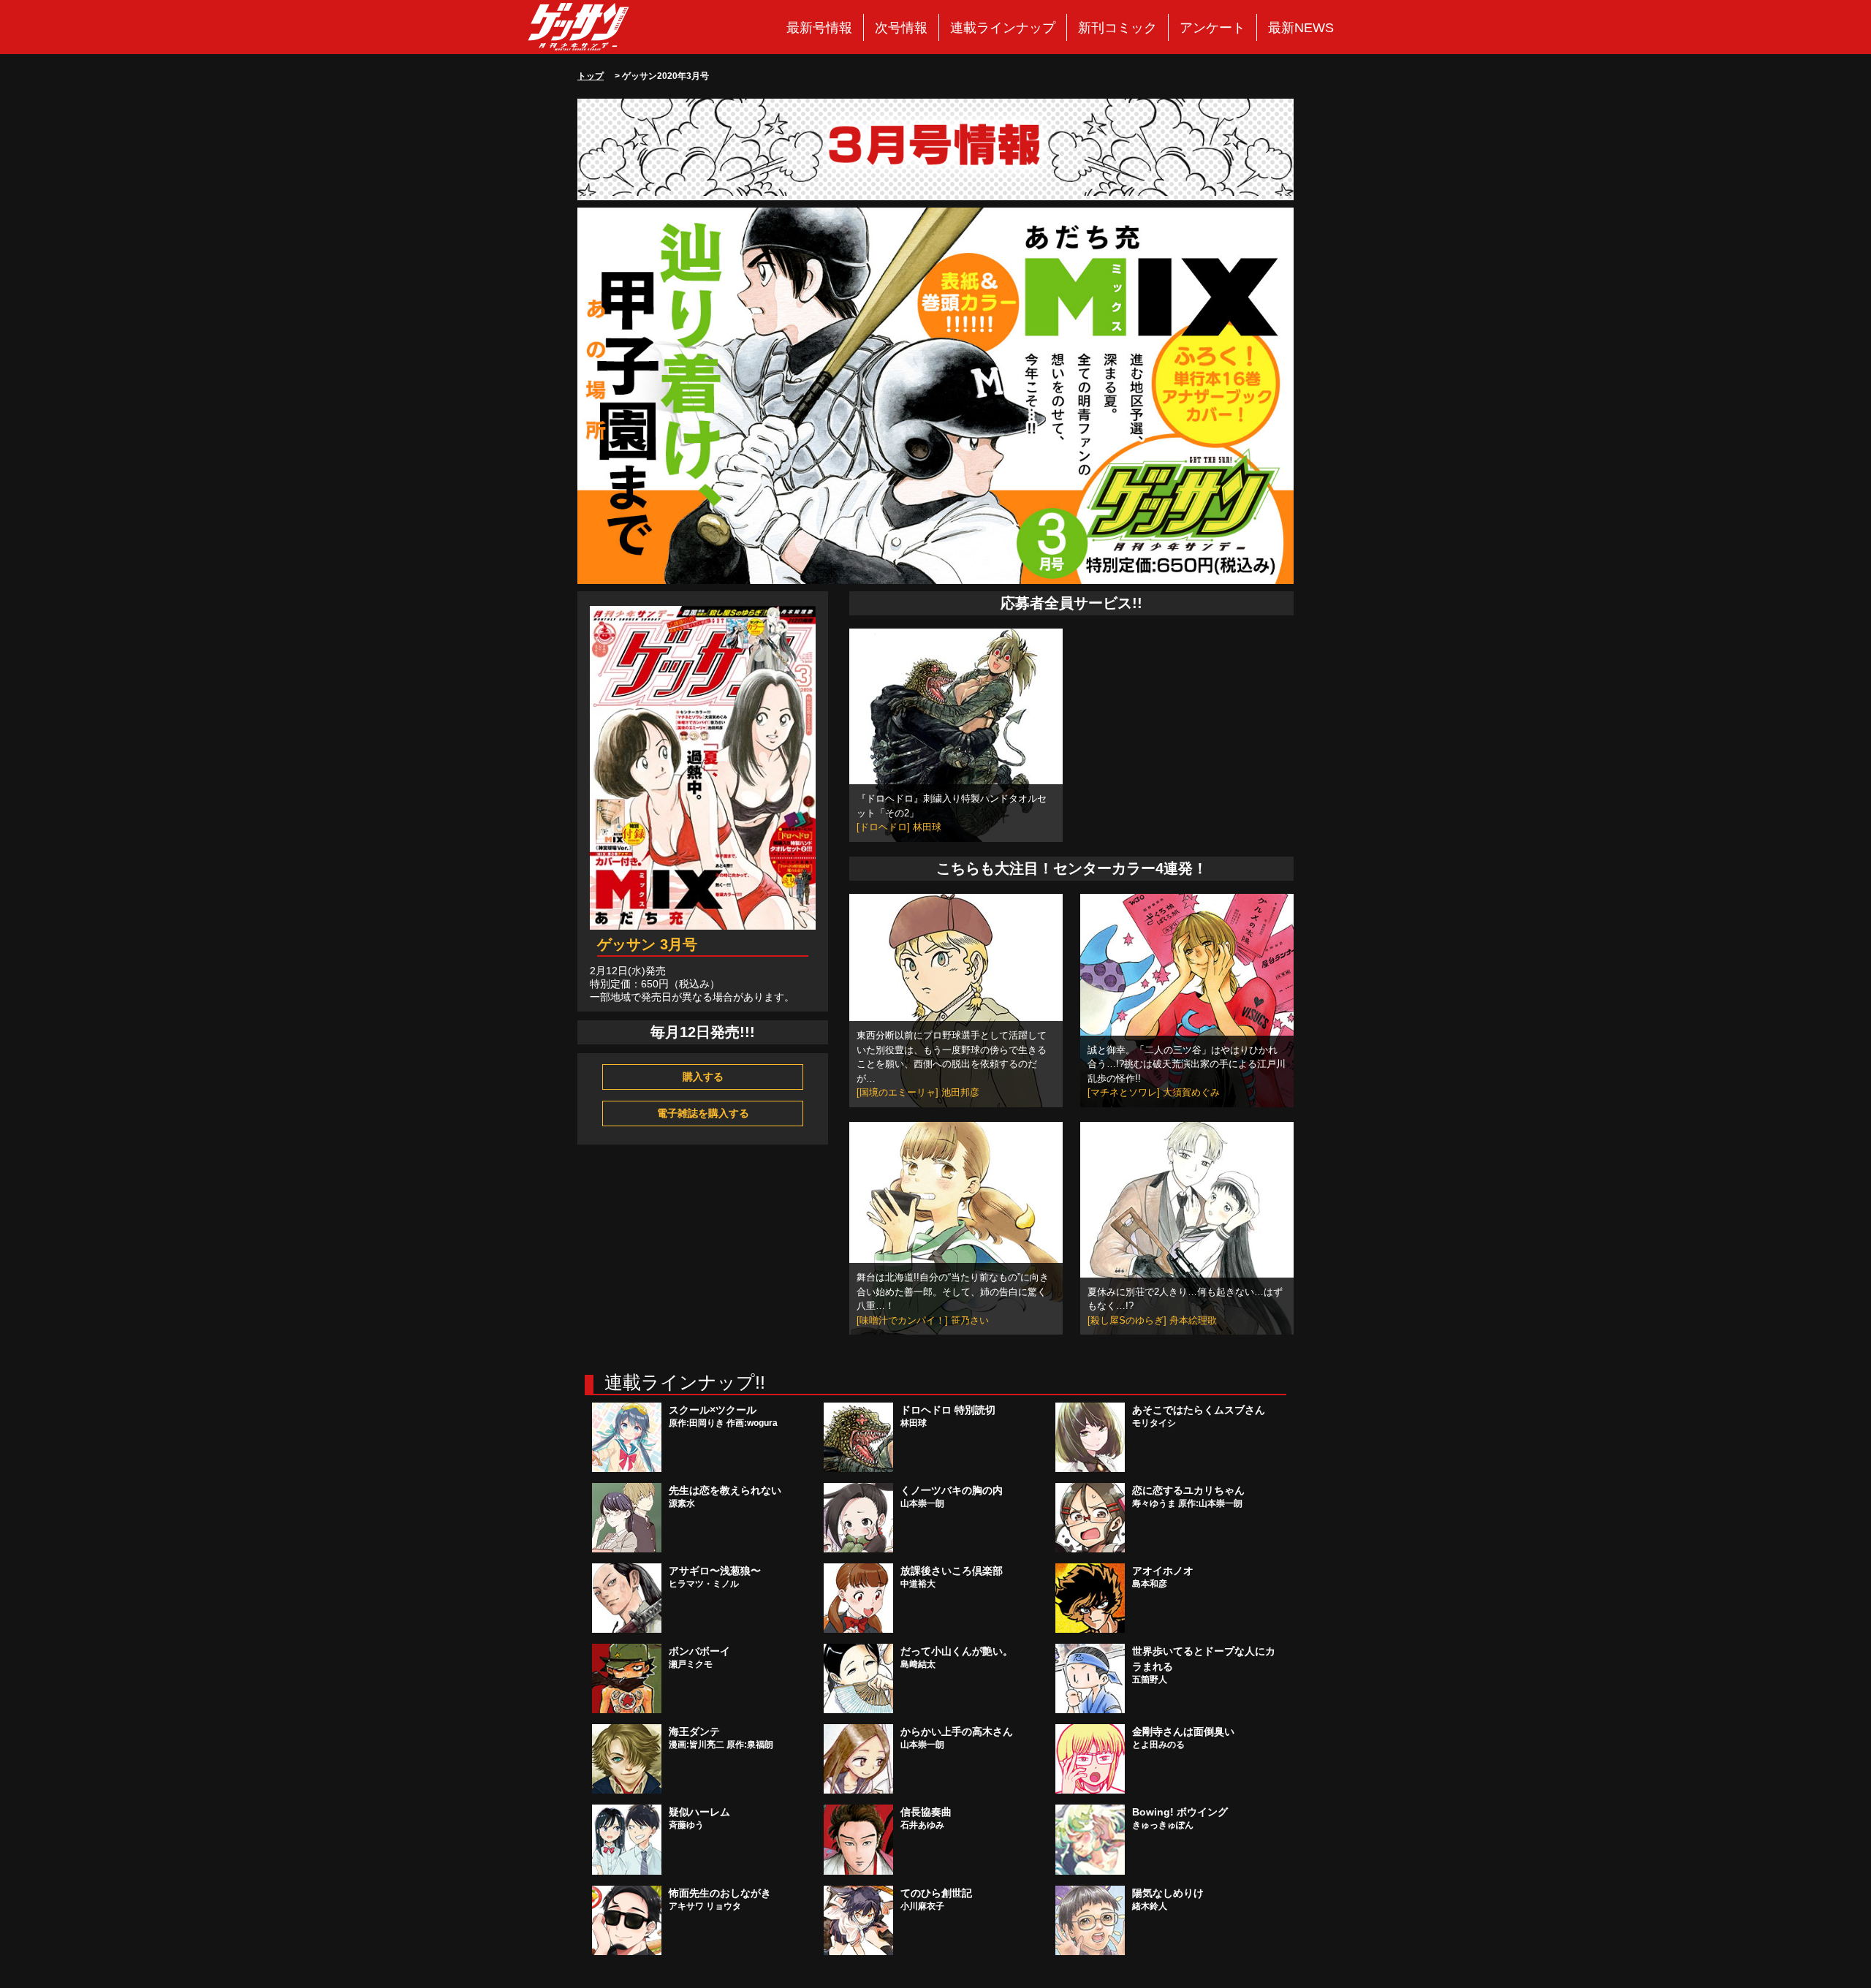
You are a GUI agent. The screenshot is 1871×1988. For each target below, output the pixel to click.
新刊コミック (1117, 28)
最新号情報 (819, 28)
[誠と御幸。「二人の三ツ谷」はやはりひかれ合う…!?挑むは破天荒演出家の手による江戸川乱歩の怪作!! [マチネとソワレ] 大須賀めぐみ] (1187, 1000)
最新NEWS (1301, 28)
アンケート (1212, 28)
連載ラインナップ (1003, 28)
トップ (591, 76)
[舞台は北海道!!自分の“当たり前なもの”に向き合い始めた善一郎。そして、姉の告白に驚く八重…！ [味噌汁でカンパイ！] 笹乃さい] (956, 1227)
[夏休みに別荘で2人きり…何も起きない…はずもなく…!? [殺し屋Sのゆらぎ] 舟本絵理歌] (1187, 1227)
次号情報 (901, 28)
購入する (703, 1077)
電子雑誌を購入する (703, 1113)
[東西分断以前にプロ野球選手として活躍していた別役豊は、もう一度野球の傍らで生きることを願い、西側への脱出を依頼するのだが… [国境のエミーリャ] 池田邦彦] (956, 1000)
